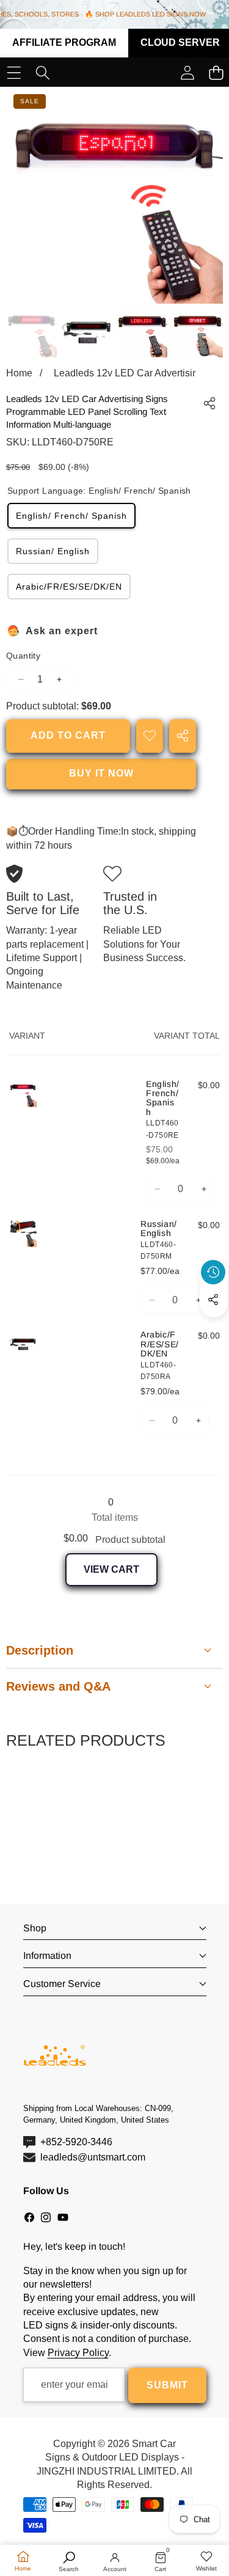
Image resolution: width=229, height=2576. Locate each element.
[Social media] (213, 1300)
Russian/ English (53, 551)
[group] (31, 332)
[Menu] (14, 73)
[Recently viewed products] (213, 1272)
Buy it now (101, 773)
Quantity (23, 656)
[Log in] (187, 73)
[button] (214, 1328)
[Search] (42, 73)
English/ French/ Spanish (71, 516)
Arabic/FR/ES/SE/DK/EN (69, 587)
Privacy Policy (78, 2353)
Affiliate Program (64, 42)
